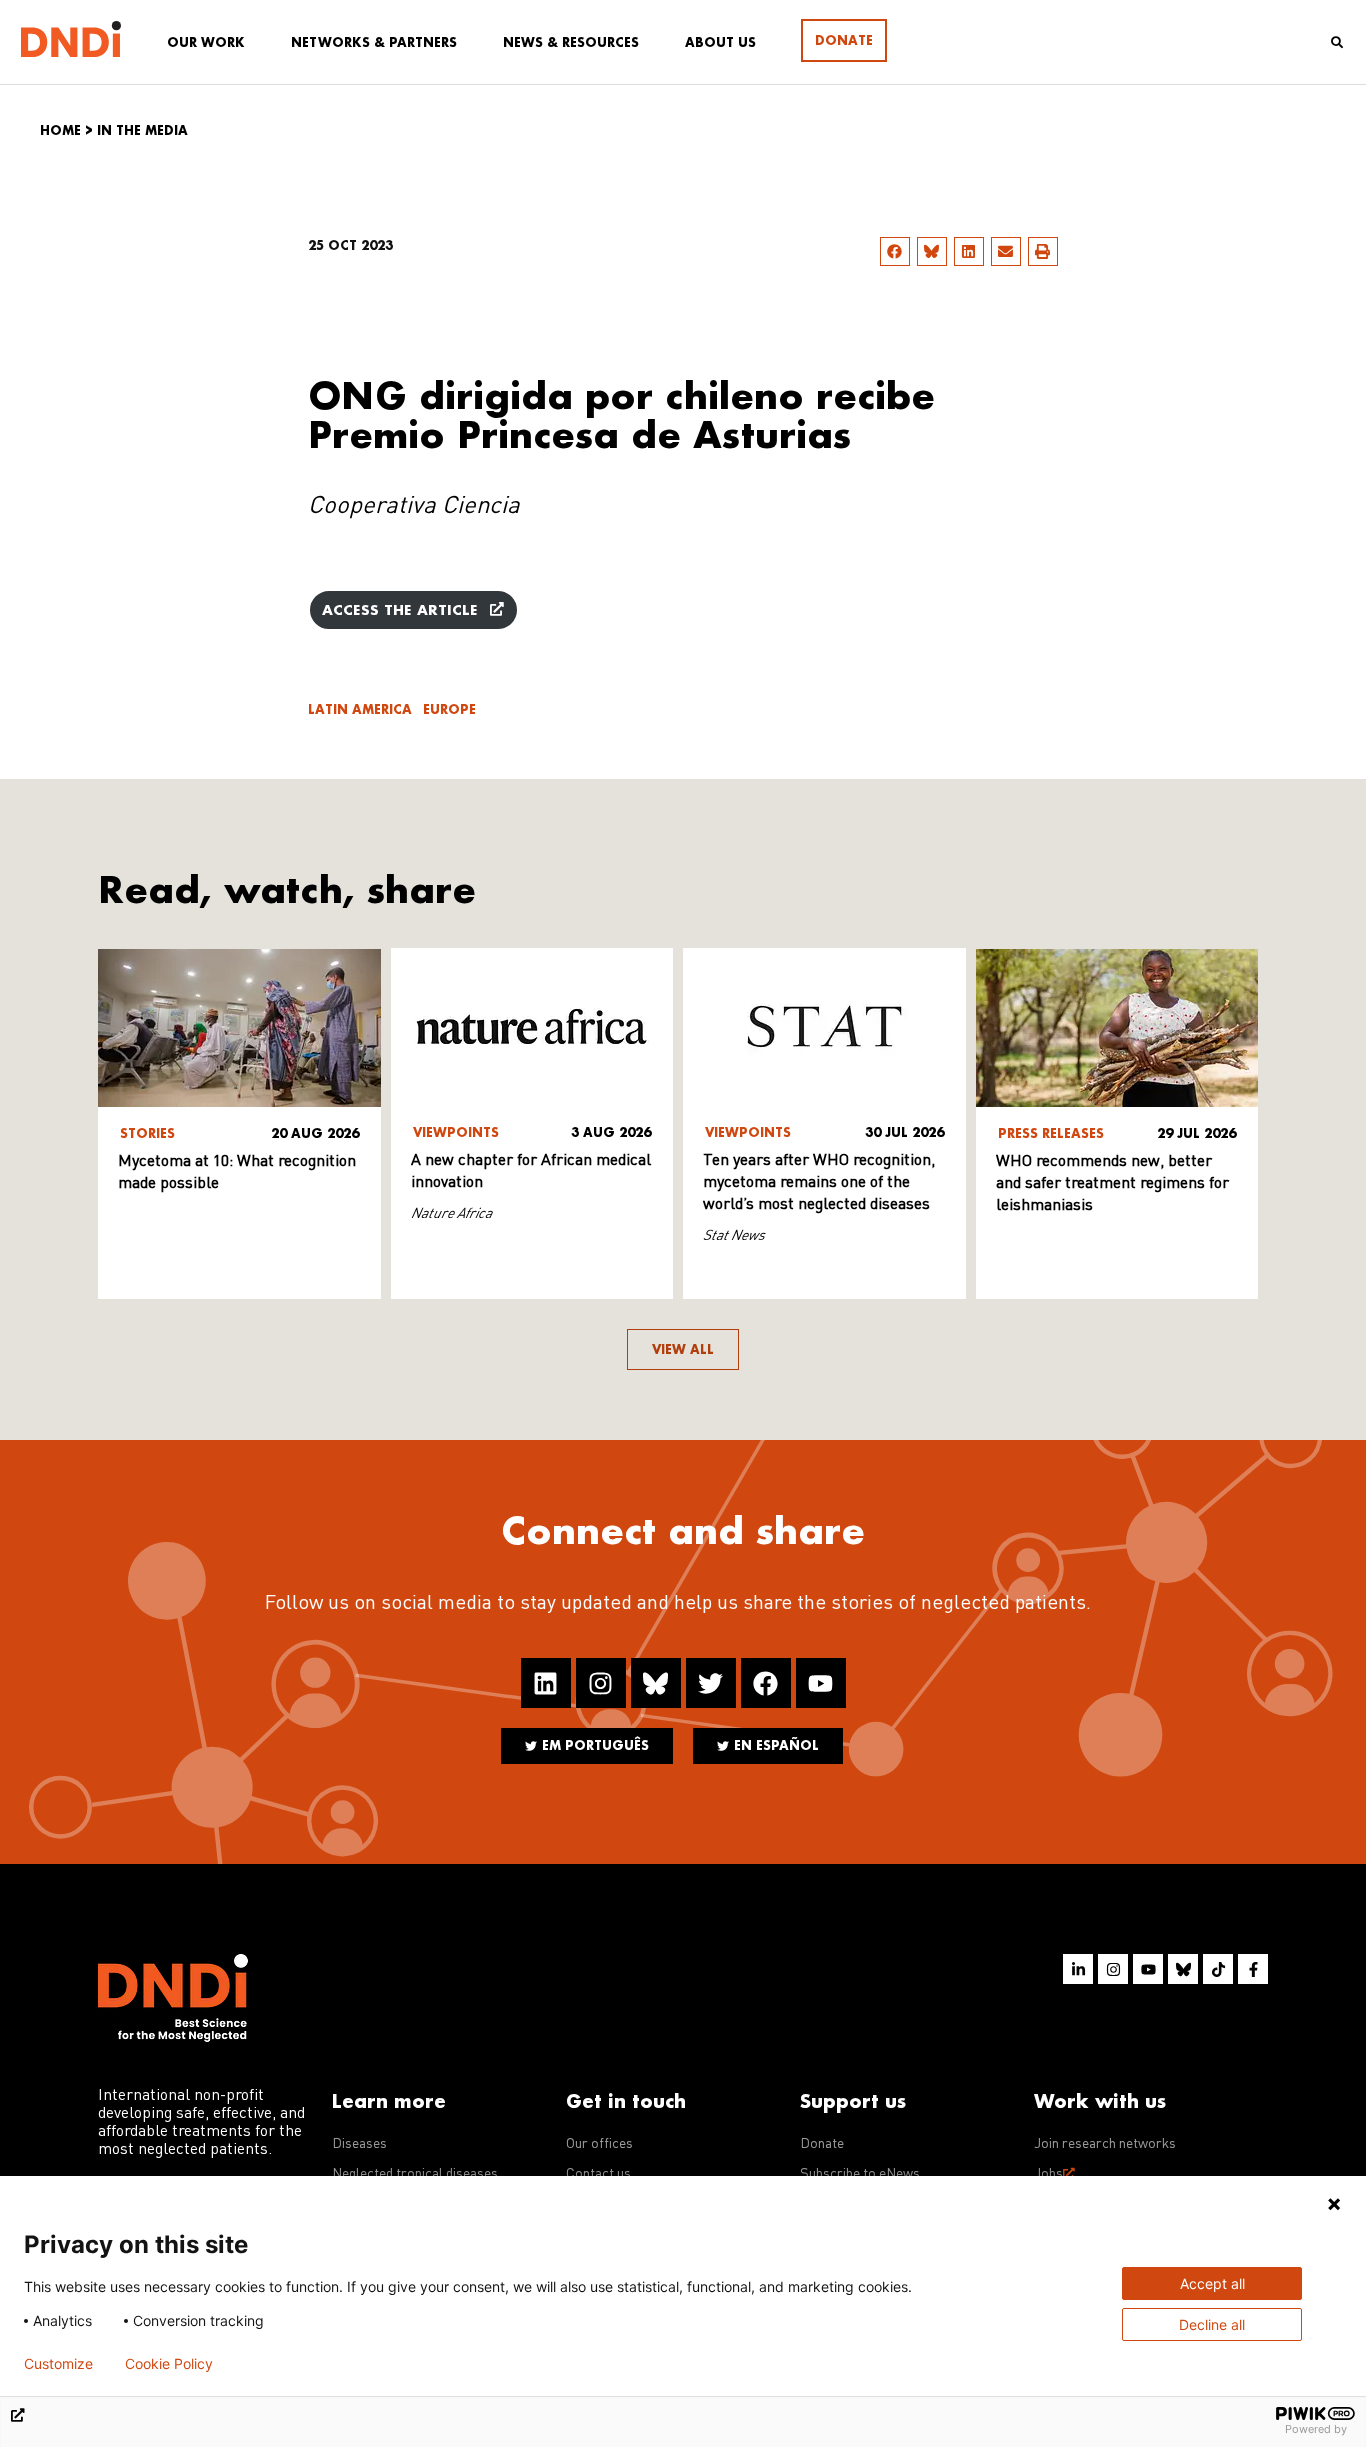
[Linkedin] (546, 1683)
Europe (449, 709)
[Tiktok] (1218, 1969)
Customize (58, 2364)
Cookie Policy (169, 2364)
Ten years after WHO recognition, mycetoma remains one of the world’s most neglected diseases (819, 1183)
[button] (895, 251)
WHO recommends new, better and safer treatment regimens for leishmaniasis (1112, 1184)
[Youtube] (821, 1683)
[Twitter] (711, 1683)
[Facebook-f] (1253, 1969)
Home (60, 130)
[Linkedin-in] (1078, 1969)
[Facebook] (766, 1683)
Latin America (360, 709)
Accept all (1212, 2283)
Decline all (1212, 2324)
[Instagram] (601, 1683)
